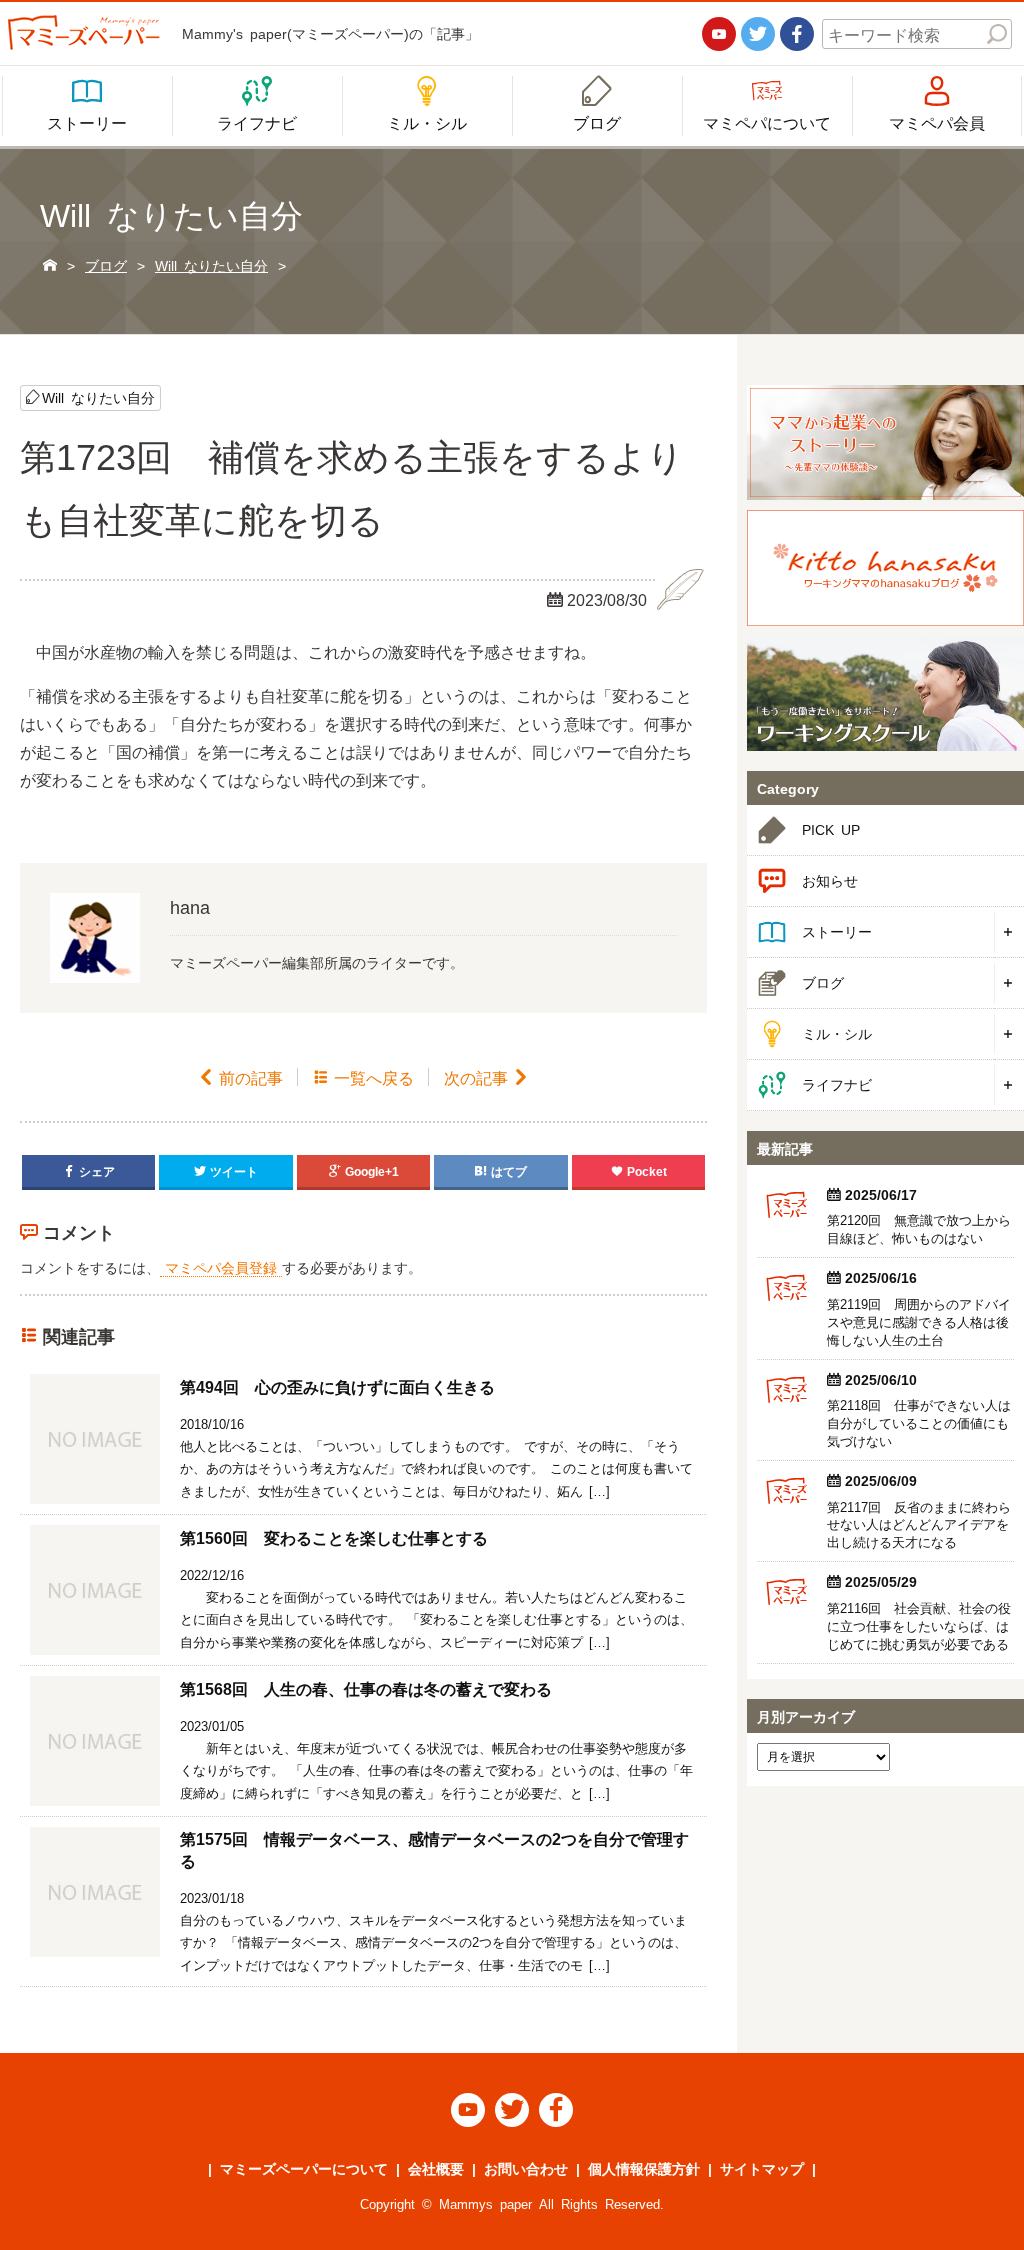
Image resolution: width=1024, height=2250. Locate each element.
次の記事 (486, 1077)
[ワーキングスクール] (885, 693)
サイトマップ (762, 2168)
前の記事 (240, 1077)
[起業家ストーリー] (885, 442)
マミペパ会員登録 (221, 1267)
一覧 (363, 1077)
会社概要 (436, 2168)
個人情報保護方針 (644, 2168)
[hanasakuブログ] (885, 567)
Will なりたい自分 (98, 397)
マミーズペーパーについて (304, 2168)
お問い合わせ (526, 2168)
